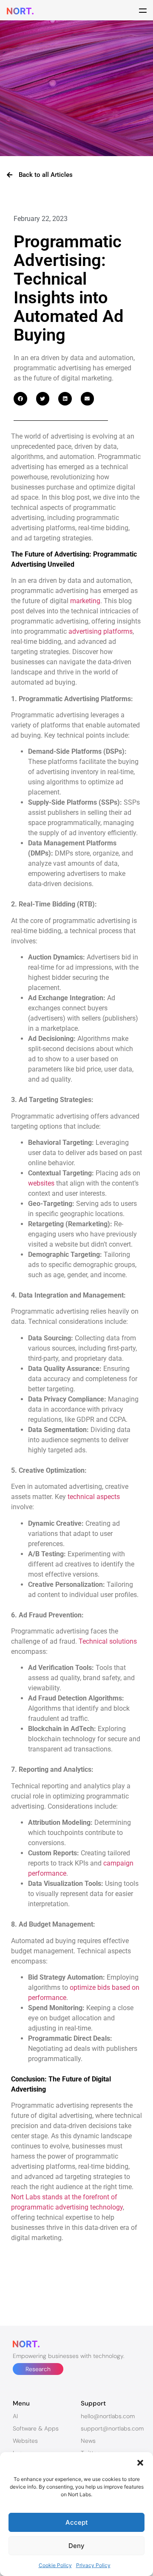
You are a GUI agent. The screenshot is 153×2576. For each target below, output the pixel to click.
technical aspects (94, 1497)
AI (15, 2416)
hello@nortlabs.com (108, 2416)
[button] (140, 2463)
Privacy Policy (93, 2565)
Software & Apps (36, 2428)
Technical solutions (108, 1641)
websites (41, 1183)
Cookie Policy (55, 2565)
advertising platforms (101, 631)
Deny (76, 2546)
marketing (85, 601)
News (88, 2441)
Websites (25, 2441)
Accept (77, 2522)
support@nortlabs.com (112, 2428)
